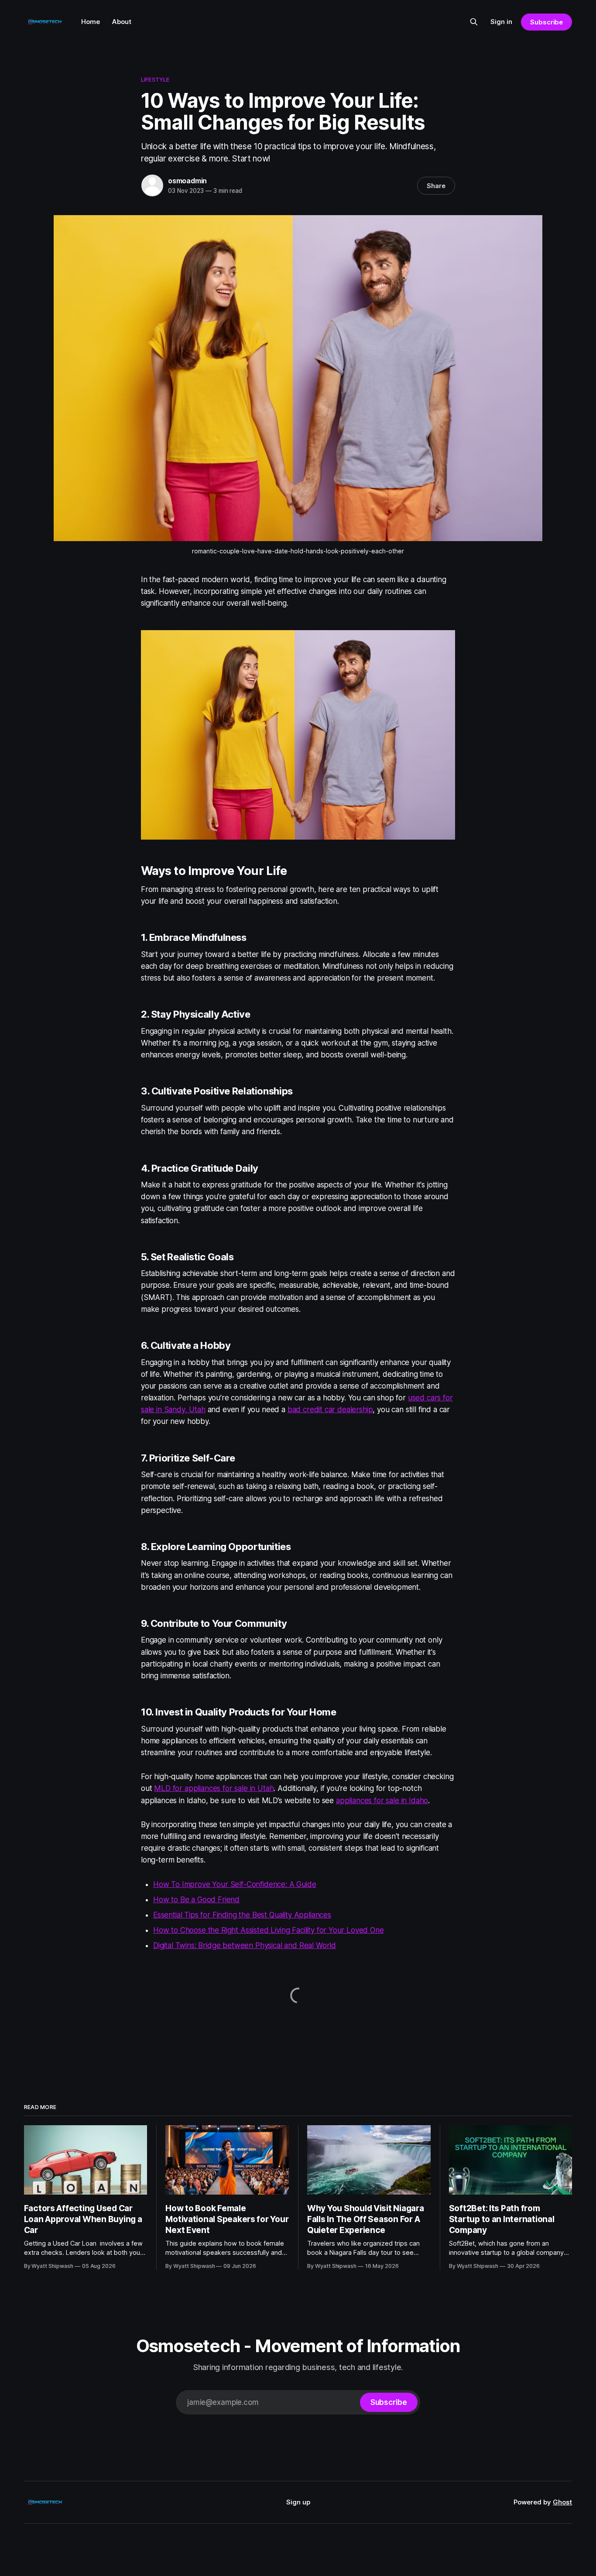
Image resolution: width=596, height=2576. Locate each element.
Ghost (562, 2502)
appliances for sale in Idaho (382, 1801)
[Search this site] (474, 22)
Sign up (298, 2502)
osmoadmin (187, 181)
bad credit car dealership (330, 1410)
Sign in (501, 22)
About (122, 22)
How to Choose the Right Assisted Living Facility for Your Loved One (269, 1930)
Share (436, 186)
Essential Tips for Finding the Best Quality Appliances (242, 1915)
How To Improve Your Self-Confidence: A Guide (235, 1884)
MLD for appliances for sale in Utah (214, 1788)
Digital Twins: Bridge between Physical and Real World (245, 1945)
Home (91, 22)
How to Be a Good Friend (196, 1900)
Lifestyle (155, 79)
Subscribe (546, 22)
